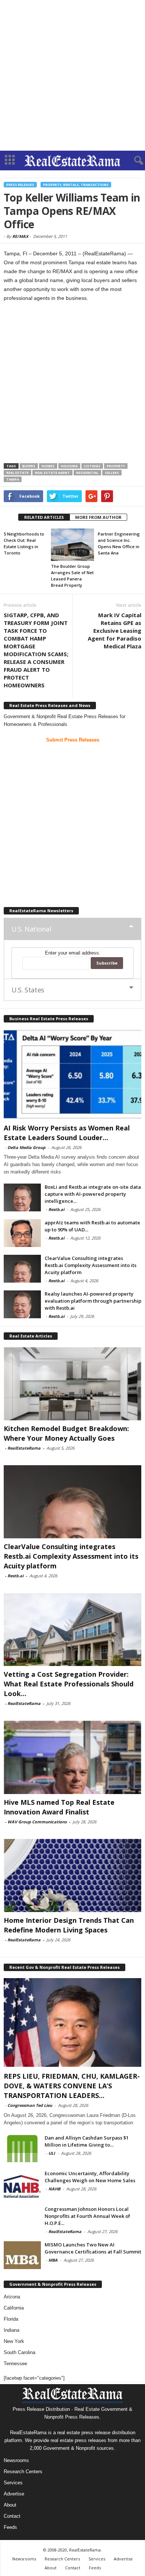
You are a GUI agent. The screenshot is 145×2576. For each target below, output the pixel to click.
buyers (29, 466)
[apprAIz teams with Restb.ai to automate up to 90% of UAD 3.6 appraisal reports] (22, 1233)
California (14, 2308)
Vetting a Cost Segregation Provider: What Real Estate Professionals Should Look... (69, 1684)
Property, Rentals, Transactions (76, 185)
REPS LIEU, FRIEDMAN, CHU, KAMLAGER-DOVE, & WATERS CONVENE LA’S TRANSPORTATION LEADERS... (72, 2086)
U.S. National (31, 929)
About (10, 2505)
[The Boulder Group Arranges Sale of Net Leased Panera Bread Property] (73, 545)
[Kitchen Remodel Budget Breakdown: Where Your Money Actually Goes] (72, 1383)
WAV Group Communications (37, 1822)
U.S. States (28, 990)
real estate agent (52, 473)
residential (87, 473)
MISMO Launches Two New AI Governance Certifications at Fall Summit (93, 2248)
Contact (12, 2516)
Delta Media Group (26, 1147)
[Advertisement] (72, 75)
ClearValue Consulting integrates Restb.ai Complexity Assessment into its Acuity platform (91, 1265)
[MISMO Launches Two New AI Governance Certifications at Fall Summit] (22, 2255)
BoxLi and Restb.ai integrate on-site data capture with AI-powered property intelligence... (93, 1194)
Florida (11, 2319)
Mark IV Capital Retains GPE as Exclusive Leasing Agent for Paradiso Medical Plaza (115, 631)
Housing (69, 466)
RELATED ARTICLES (44, 517)
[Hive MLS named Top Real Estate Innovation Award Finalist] (72, 1757)
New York (14, 2341)
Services (13, 2483)
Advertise (14, 2494)
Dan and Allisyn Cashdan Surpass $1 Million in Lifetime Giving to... (87, 2141)
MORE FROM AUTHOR (98, 517)
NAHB (54, 2189)
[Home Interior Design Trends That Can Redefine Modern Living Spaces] (72, 1875)
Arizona (12, 2297)
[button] (133, 161)
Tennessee (15, 2364)
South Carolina (20, 2352)
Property (116, 466)
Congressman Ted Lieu (30, 2105)
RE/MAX (20, 236)
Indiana (12, 2330)
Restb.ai (56, 1209)
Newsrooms (16, 2460)
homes (48, 466)
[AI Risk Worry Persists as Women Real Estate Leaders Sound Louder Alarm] (72, 1074)
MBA (53, 2260)
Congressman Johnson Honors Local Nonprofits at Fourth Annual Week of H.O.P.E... (87, 2216)
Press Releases (20, 185)
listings (92, 466)
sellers (112, 473)
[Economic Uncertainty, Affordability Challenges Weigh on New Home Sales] (22, 2184)
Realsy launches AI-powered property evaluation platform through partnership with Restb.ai (93, 1301)
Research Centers (23, 2472)
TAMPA (13, 479)
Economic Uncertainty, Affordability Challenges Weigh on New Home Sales (90, 2177)
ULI (52, 2153)
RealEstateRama (24, 1448)
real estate (17, 473)
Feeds (10, 2527)
